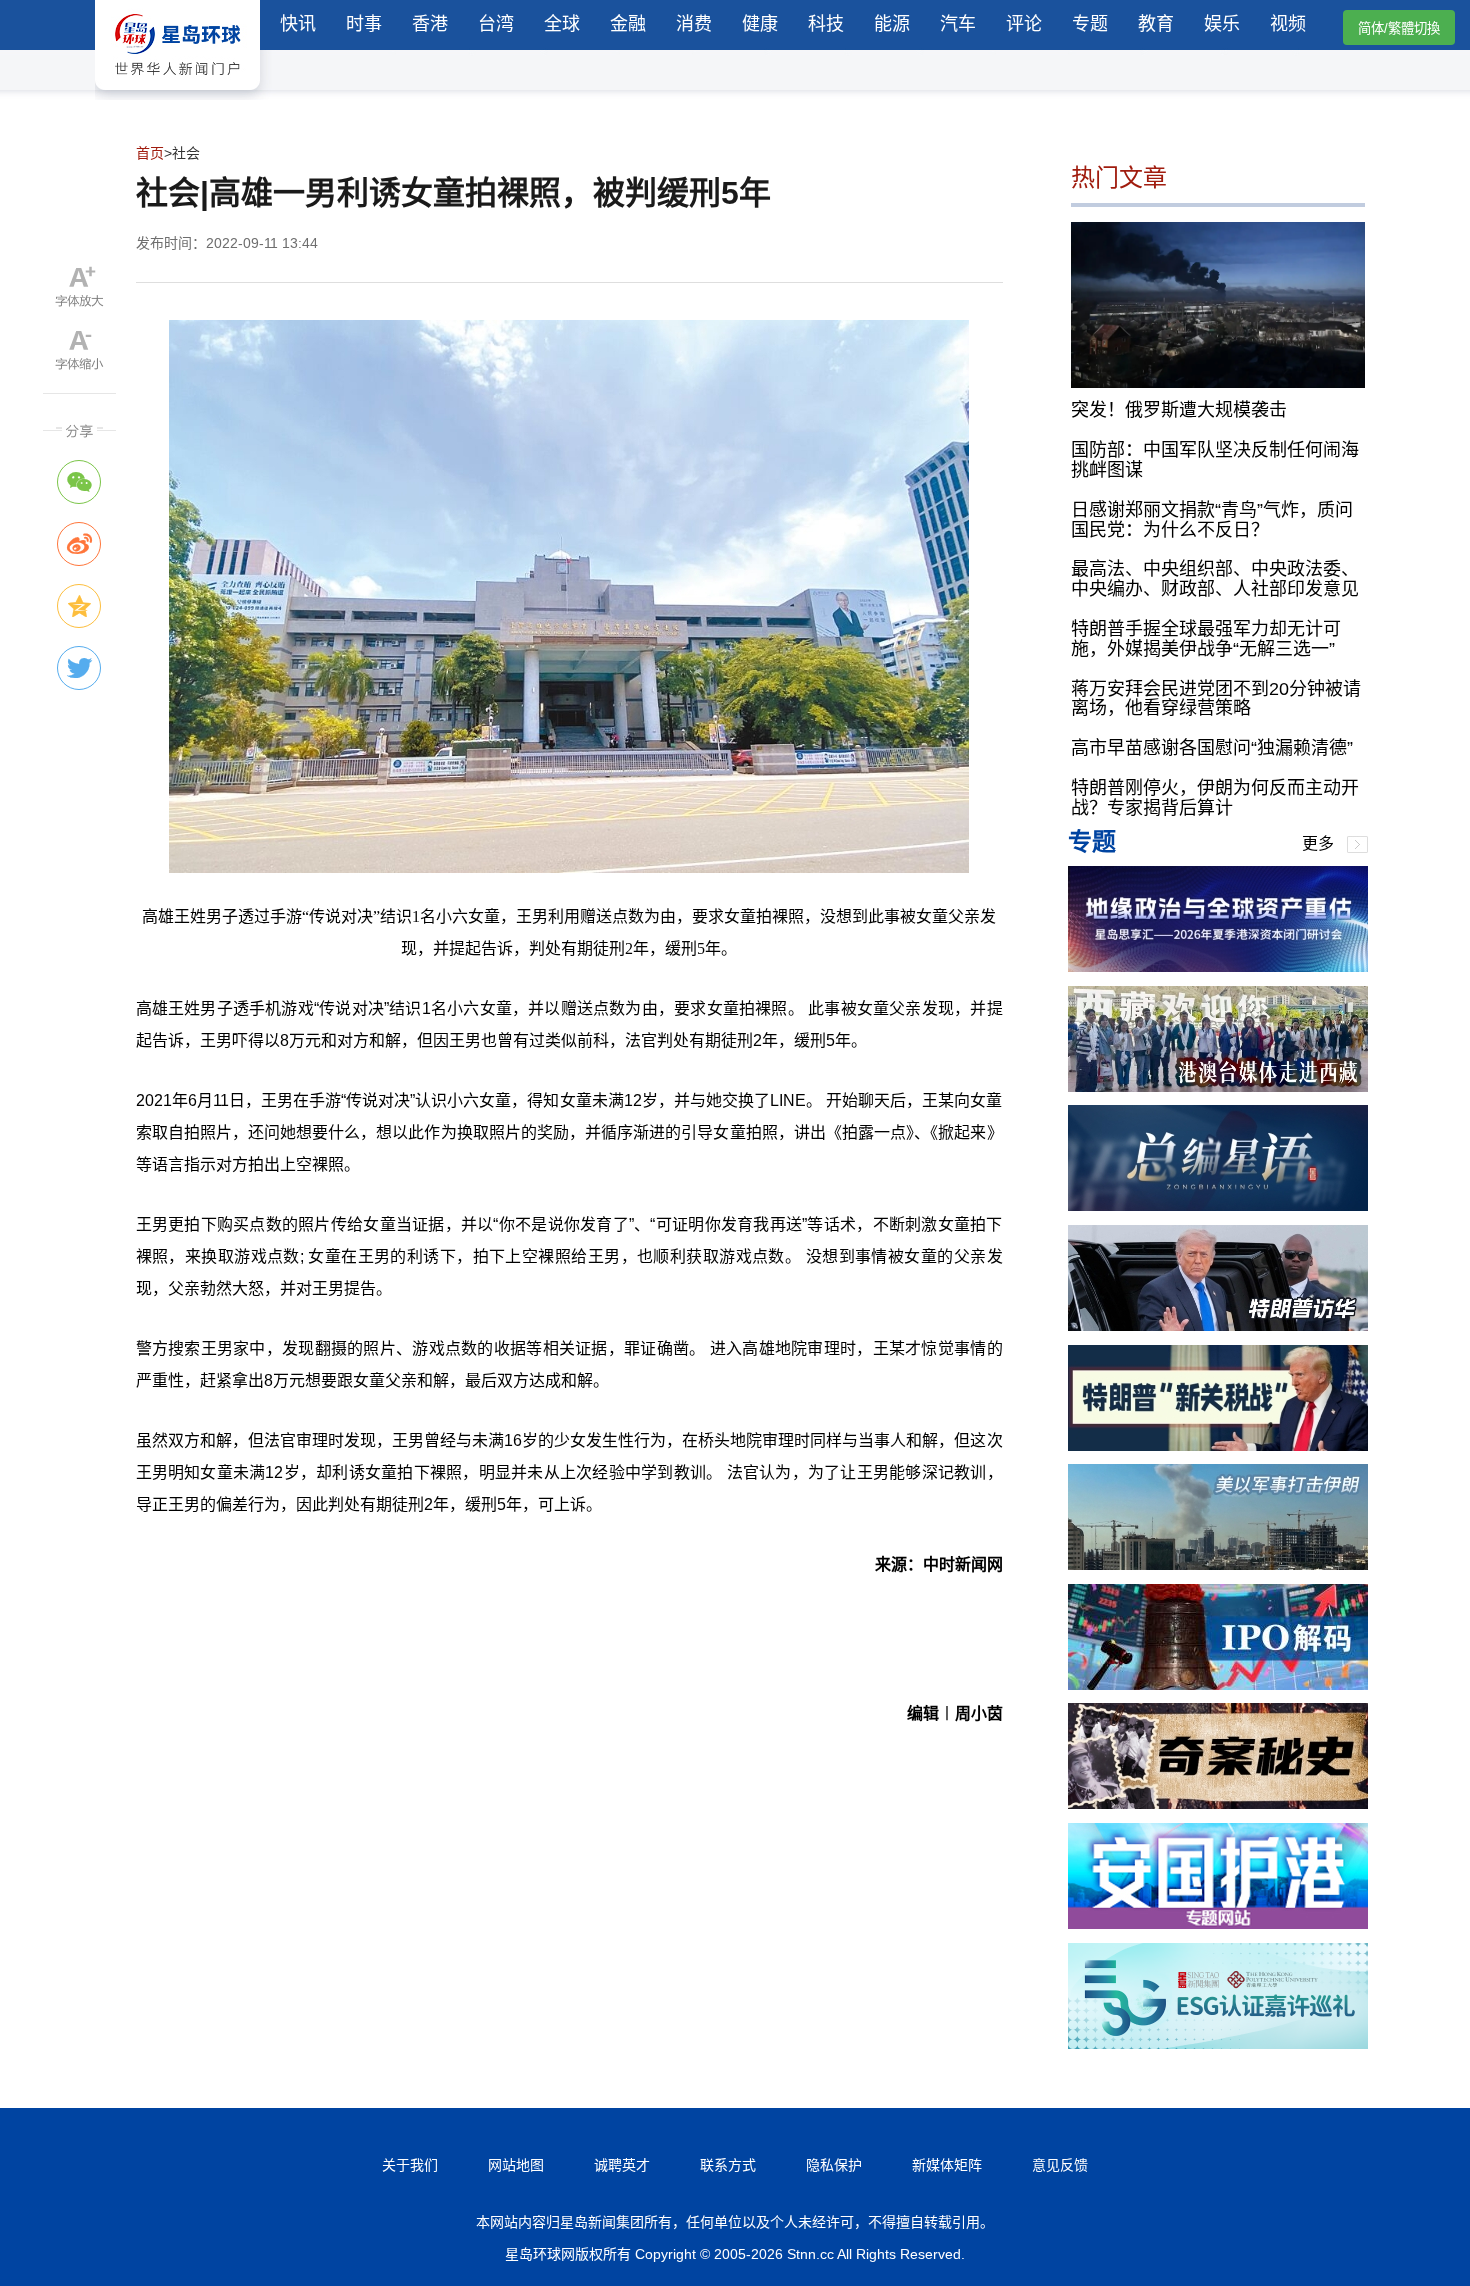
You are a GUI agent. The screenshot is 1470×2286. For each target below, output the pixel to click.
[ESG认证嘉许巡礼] (1218, 2043)
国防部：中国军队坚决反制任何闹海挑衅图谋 (1215, 460)
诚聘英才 (622, 2165)
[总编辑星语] (1218, 1205)
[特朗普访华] (1218, 1325)
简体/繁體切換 (1399, 28)
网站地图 (516, 2165)
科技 (826, 24)
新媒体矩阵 (947, 2165)
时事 (364, 24)
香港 (430, 24)
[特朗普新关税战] (1218, 1445)
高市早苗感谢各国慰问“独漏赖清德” (1212, 748)
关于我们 (410, 2165)
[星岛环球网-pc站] (177, 94)
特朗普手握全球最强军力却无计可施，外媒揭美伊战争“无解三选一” (1206, 639)
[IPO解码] (1218, 1684)
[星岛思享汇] (1218, 966)
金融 (628, 24)
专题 (1090, 24)
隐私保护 (834, 2165)
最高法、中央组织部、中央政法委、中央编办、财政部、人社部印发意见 (1215, 579)
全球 (562, 24)
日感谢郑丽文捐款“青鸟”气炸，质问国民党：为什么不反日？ (1212, 520)
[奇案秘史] (1218, 1803)
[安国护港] (1218, 1923)
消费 (694, 24)
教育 (1156, 24)
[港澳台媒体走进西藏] (1218, 1086)
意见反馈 (1060, 2165)
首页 (150, 153)
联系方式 (728, 2165)
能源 (892, 24)
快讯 (298, 24)
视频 (1288, 24)
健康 (760, 24)
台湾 (496, 24)
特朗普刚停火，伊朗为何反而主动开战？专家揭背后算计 (1215, 798)
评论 (1024, 24)
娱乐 (1222, 24)
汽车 (958, 24)
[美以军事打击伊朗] (1218, 1564)
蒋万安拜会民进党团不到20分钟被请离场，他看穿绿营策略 (1216, 699)
